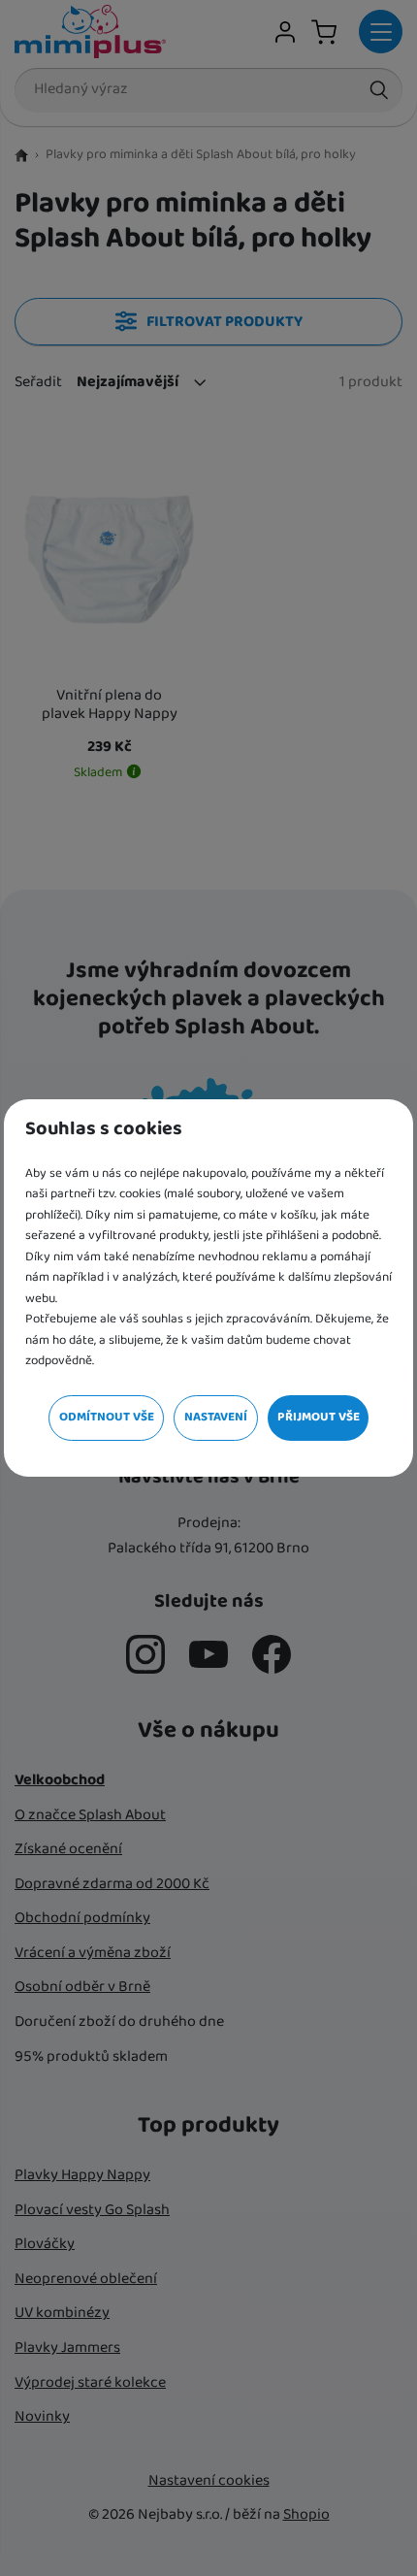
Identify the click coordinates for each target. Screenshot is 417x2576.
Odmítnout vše (107, 1417)
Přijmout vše (319, 1417)
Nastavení (216, 1417)
